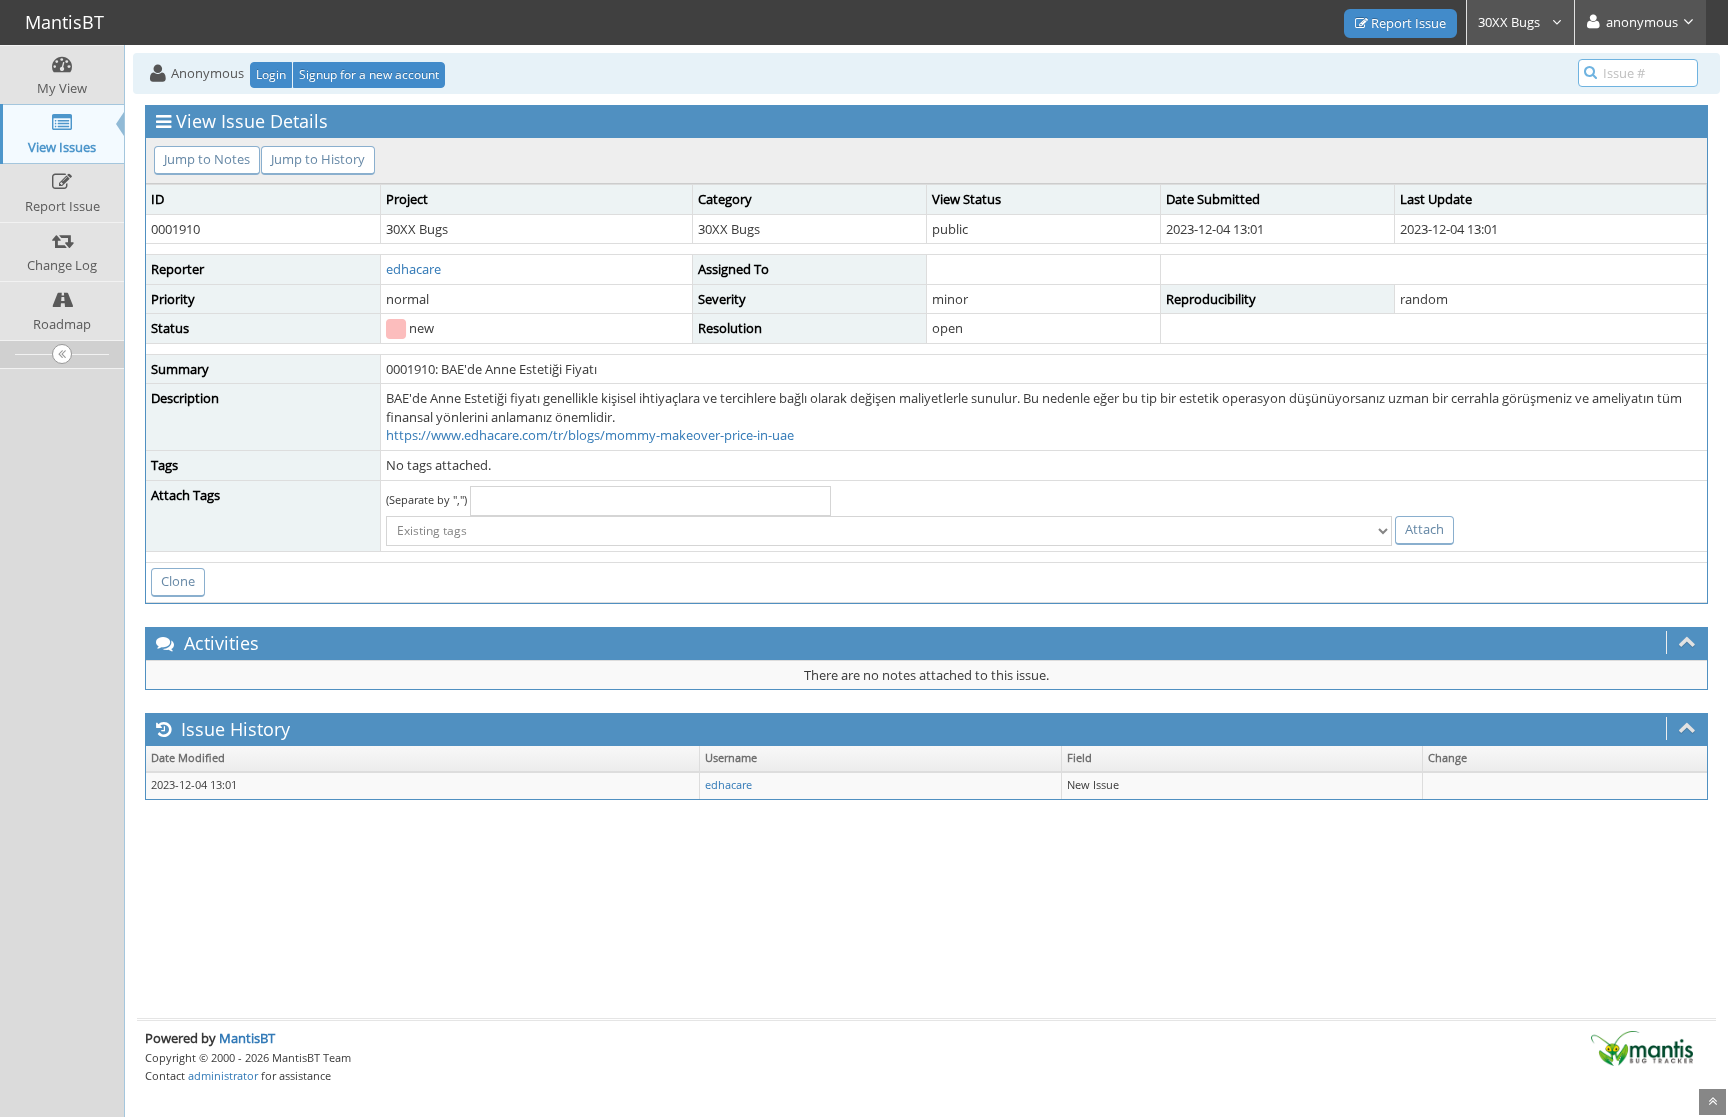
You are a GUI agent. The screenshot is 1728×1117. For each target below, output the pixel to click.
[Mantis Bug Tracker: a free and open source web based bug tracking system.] (1642, 1047)
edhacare (413, 269)
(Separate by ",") (426, 499)
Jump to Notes (207, 159)
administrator (223, 1075)
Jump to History (318, 159)
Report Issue (1407, 23)
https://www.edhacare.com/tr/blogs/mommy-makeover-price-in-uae (590, 435)
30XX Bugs (1510, 22)
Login (271, 74)
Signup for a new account (369, 74)
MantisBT (247, 1038)
